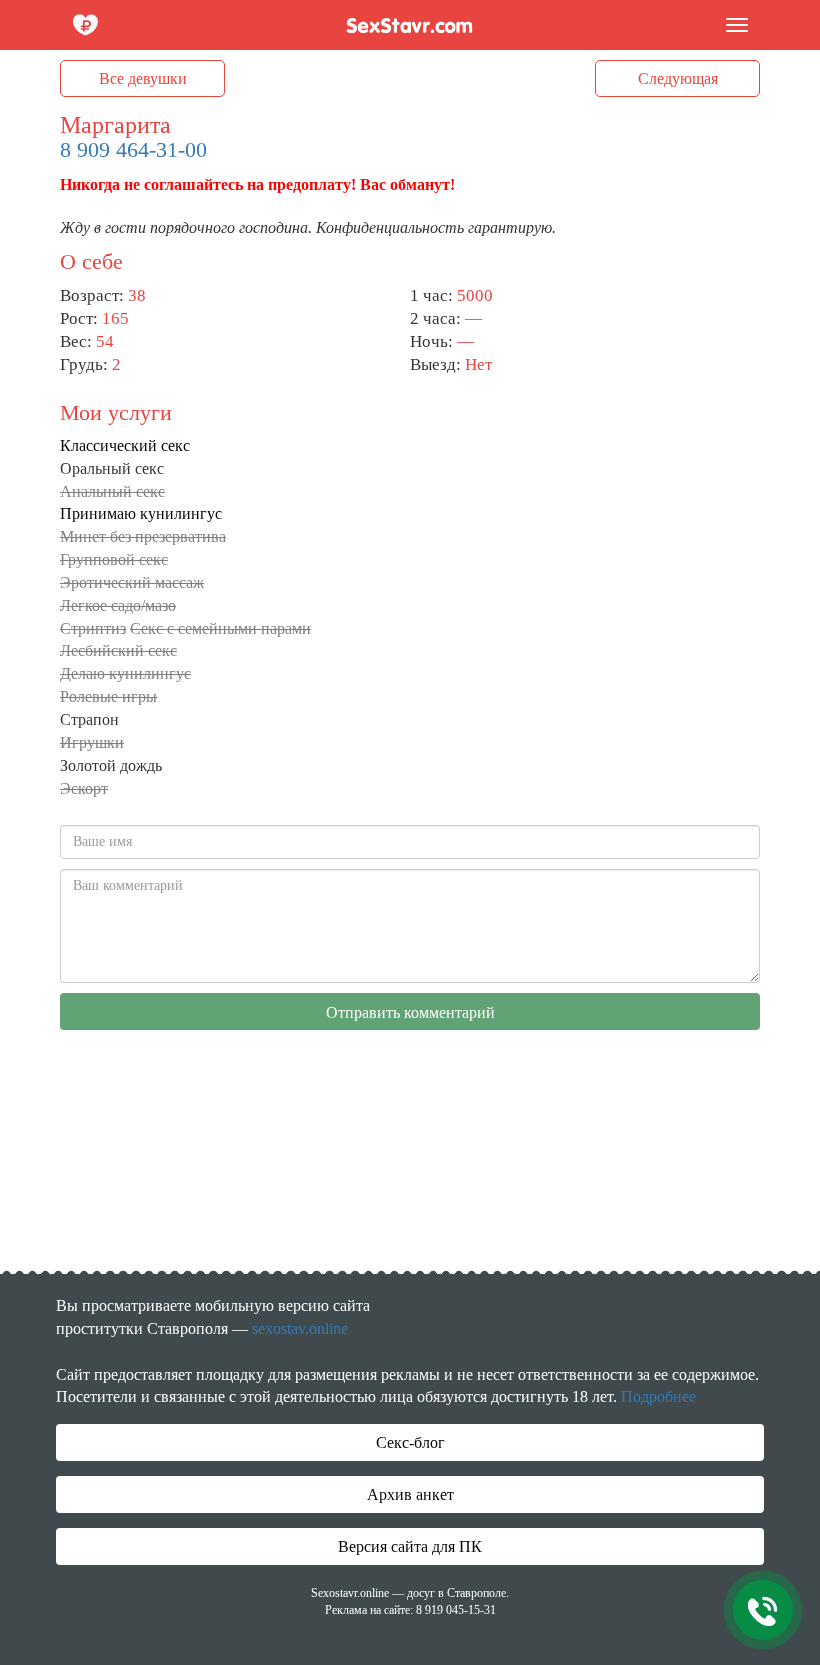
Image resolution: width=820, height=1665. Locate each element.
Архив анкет (410, 1494)
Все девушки (143, 78)
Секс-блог (410, 1442)
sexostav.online (300, 1328)
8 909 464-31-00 (133, 149)
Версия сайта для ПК (410, 1546)
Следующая (678, 78)
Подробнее (658, 1396)
